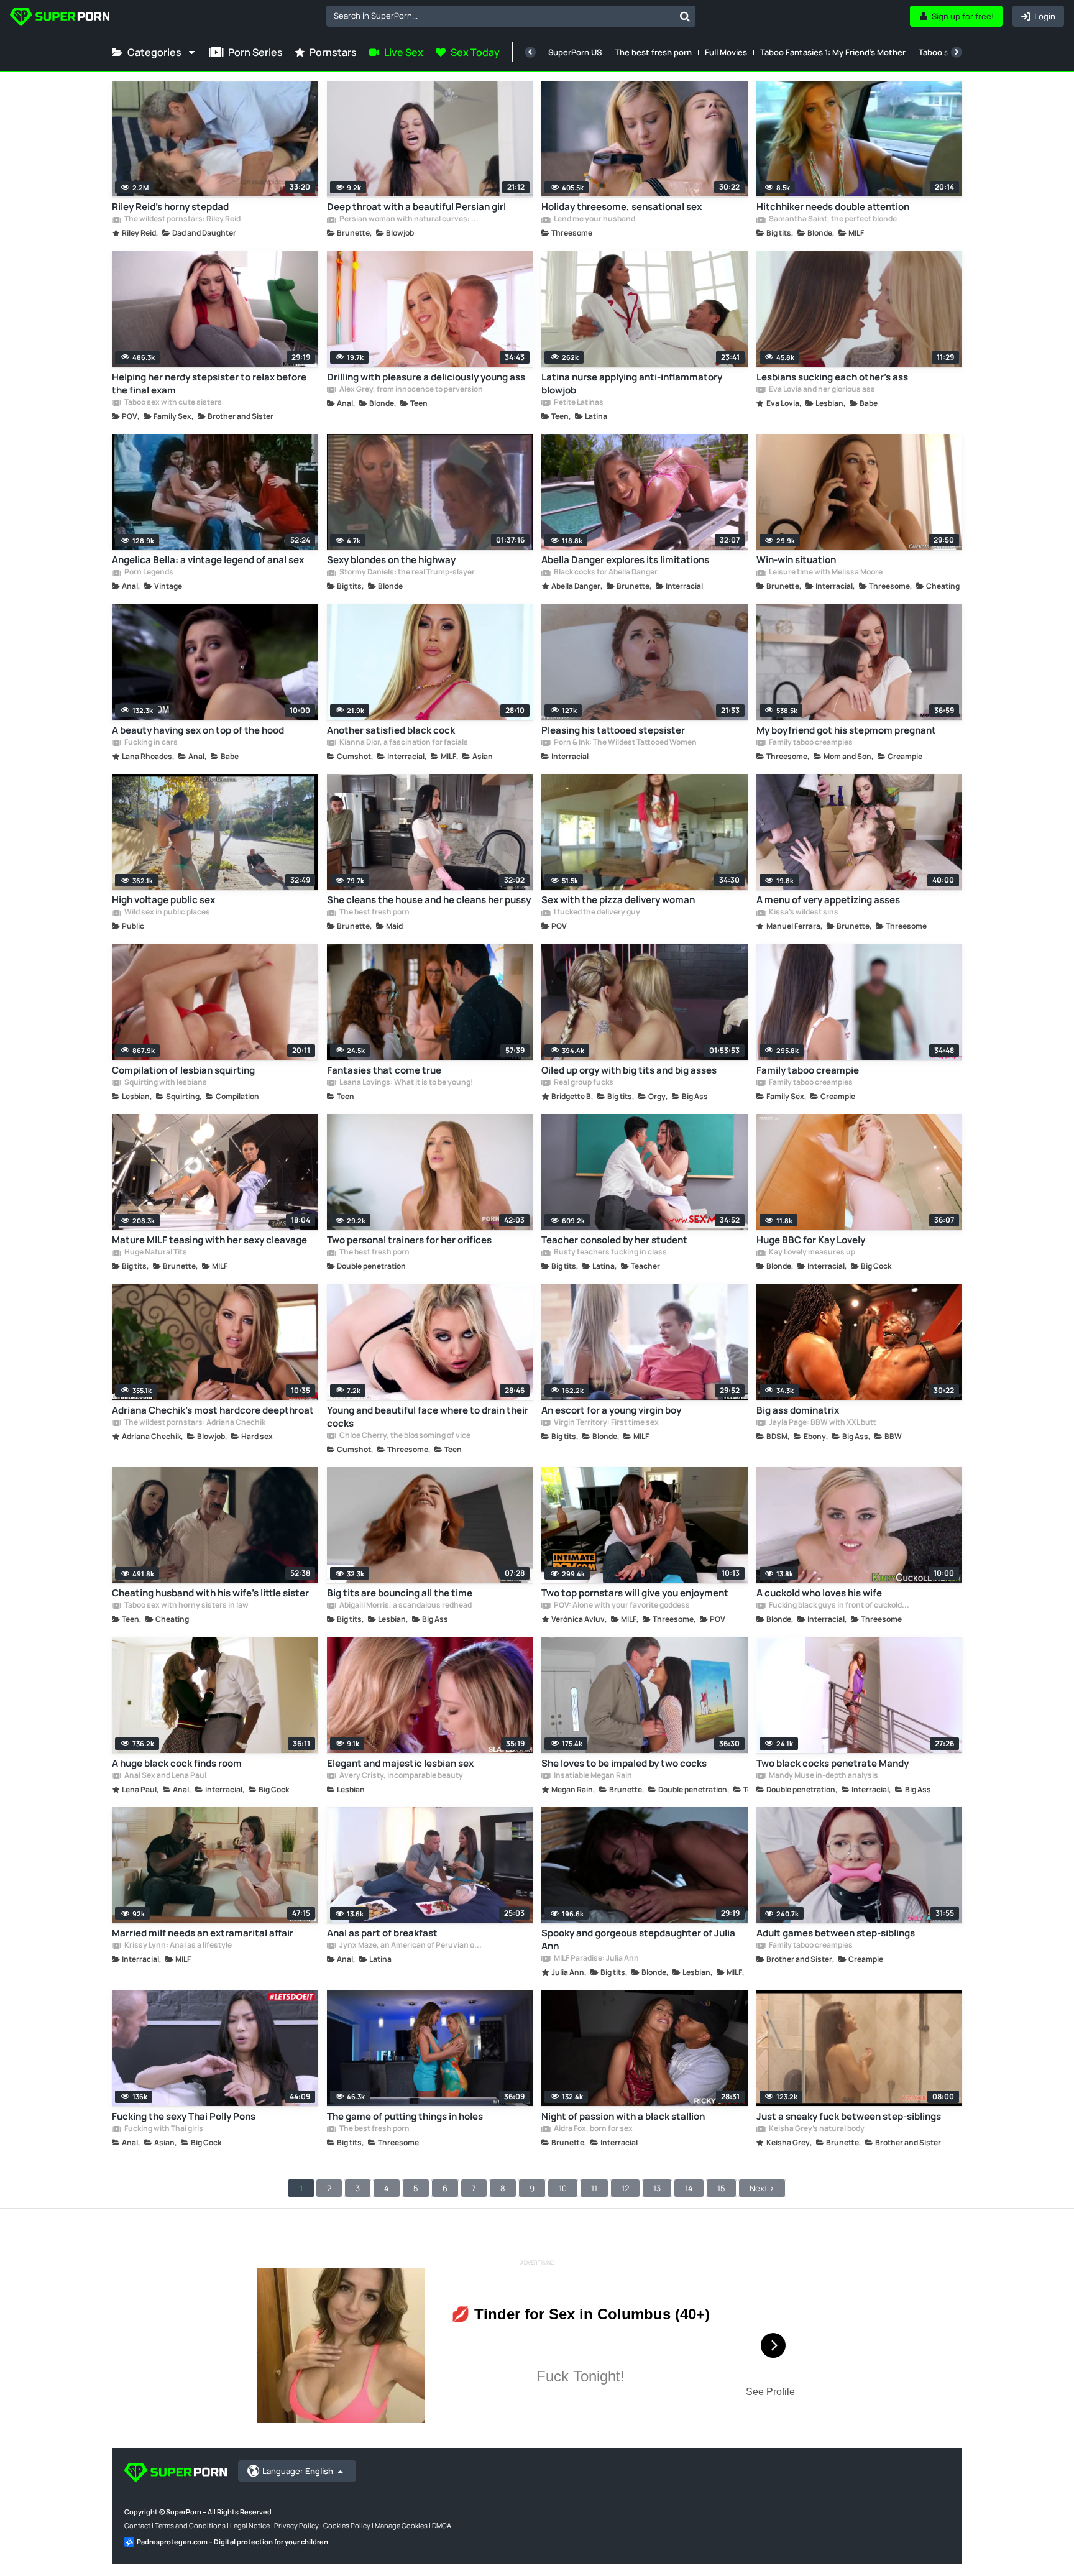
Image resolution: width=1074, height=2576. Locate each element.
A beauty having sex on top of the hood (198, 730)
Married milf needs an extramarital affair (203, 1933)
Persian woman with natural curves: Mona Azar (411, 219)
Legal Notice (250, 2525)
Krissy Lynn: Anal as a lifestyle (177, 1946)
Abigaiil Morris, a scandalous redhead (405, 1606)
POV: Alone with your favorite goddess (621, 1606)
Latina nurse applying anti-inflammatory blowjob (632, 384)
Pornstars (333, 52)
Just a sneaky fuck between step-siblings (849, 2116)
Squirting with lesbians (165, 1083)
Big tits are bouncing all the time (400, 1593)
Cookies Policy (347, 2525)
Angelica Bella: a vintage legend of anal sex (208, 560)
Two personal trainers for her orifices (409, 1240)
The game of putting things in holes (405, 2116)
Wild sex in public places (167, 913)
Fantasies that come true (384, 1070)
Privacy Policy (296, 2525)
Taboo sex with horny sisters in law (186, 1606)
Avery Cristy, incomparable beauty (401, 1776)
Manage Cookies (401, 2525)
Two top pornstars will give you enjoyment (635, 1593)
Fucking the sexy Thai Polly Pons (184, 2116)
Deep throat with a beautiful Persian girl (416, 207)
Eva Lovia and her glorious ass (821, 390)
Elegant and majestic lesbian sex (400, 1763)
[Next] (957, 52)
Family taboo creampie (808, 1070)
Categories (154, 52)
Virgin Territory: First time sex (606, 1423)
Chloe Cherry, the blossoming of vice (404, 1436)
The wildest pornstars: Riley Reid (182, 219)
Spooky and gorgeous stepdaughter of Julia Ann (638, 1939)
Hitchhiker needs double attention (833, 207)
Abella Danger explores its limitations (625, 560)
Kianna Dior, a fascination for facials (403, 743)
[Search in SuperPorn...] (685, 16)
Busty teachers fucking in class (610, 1253)
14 (689, 2188)
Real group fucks (583, 1083)
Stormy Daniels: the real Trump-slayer (406, 573)
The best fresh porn (653, 52)
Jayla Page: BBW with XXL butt (822, 1423)
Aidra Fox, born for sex (593, 2129)
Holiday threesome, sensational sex (622, 207)
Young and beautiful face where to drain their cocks (428, 1417)
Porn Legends (148, 573)
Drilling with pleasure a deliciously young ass (426, 377)
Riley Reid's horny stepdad (170, 207)
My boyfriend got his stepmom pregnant (846, 730)
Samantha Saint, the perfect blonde (832, 219)
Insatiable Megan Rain (592, 1776)
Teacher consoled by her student (614, 1240)
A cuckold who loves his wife (819, 1593)
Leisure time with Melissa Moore (825, 573)
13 (657, 2188)
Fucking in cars (150, 743)
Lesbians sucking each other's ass (832, 377)
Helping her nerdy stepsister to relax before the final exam (209, 384)
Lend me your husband (594, 219)
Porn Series (255, 52)
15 (721, 2188)
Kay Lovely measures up (811, 1253)
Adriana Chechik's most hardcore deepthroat (213, 1410)
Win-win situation (796, 560)
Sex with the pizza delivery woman (618, 900)
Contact (137, 2525)
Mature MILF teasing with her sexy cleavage (209, 1240)
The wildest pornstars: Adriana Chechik (194, 1423)
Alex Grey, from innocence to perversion (411, 390)
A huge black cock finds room (177, 1763)
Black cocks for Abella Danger (605, 573)
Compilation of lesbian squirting (183, 1070)
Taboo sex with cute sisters (172, 403)
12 (625, 2188)
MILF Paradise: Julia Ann (596, 1959)
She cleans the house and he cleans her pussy (429, 900)
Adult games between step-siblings (836, 1933)
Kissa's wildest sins (803, 913)
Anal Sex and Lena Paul (165, 1776)
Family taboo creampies (810, 743)
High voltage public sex (163, 900)
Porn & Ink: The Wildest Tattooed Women (625, 743)
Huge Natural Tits (155, 1253)
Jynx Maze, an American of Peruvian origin (411, 1946)
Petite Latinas (578, 403)
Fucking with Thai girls (163, 2129)
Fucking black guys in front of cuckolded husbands (840, 1606)
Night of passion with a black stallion (623, 2116)
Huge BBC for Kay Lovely (811, 1240)
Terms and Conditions (190, 2525)
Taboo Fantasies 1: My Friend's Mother (833, 52)
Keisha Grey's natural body (816, 2129)
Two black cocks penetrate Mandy (833, 1763)
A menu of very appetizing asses (828, 900)
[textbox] (500, 16)
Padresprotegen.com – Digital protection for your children (232, 2541)
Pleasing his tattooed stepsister (613, 730)
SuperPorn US (575, 52)
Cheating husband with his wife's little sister (210, 1593)
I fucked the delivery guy (596, 913)
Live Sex (404, 52)
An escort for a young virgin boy (611, 1410)
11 (594, 2188)
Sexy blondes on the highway (391, 560)
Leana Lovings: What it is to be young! (406, 1083)
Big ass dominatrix (798, 1410)
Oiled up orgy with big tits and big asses (629, 1070)
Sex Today (475, 52)
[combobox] (511, 16)
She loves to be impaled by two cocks (624, 1763)
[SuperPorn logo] (60, 18)
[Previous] (530, 52)
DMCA (442, 2525)
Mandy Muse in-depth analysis (823, 1776)
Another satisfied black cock (391, 730)
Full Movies (726, 52)
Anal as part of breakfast (382, 1933)
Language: (298, 2471)
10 (563, 2188)
